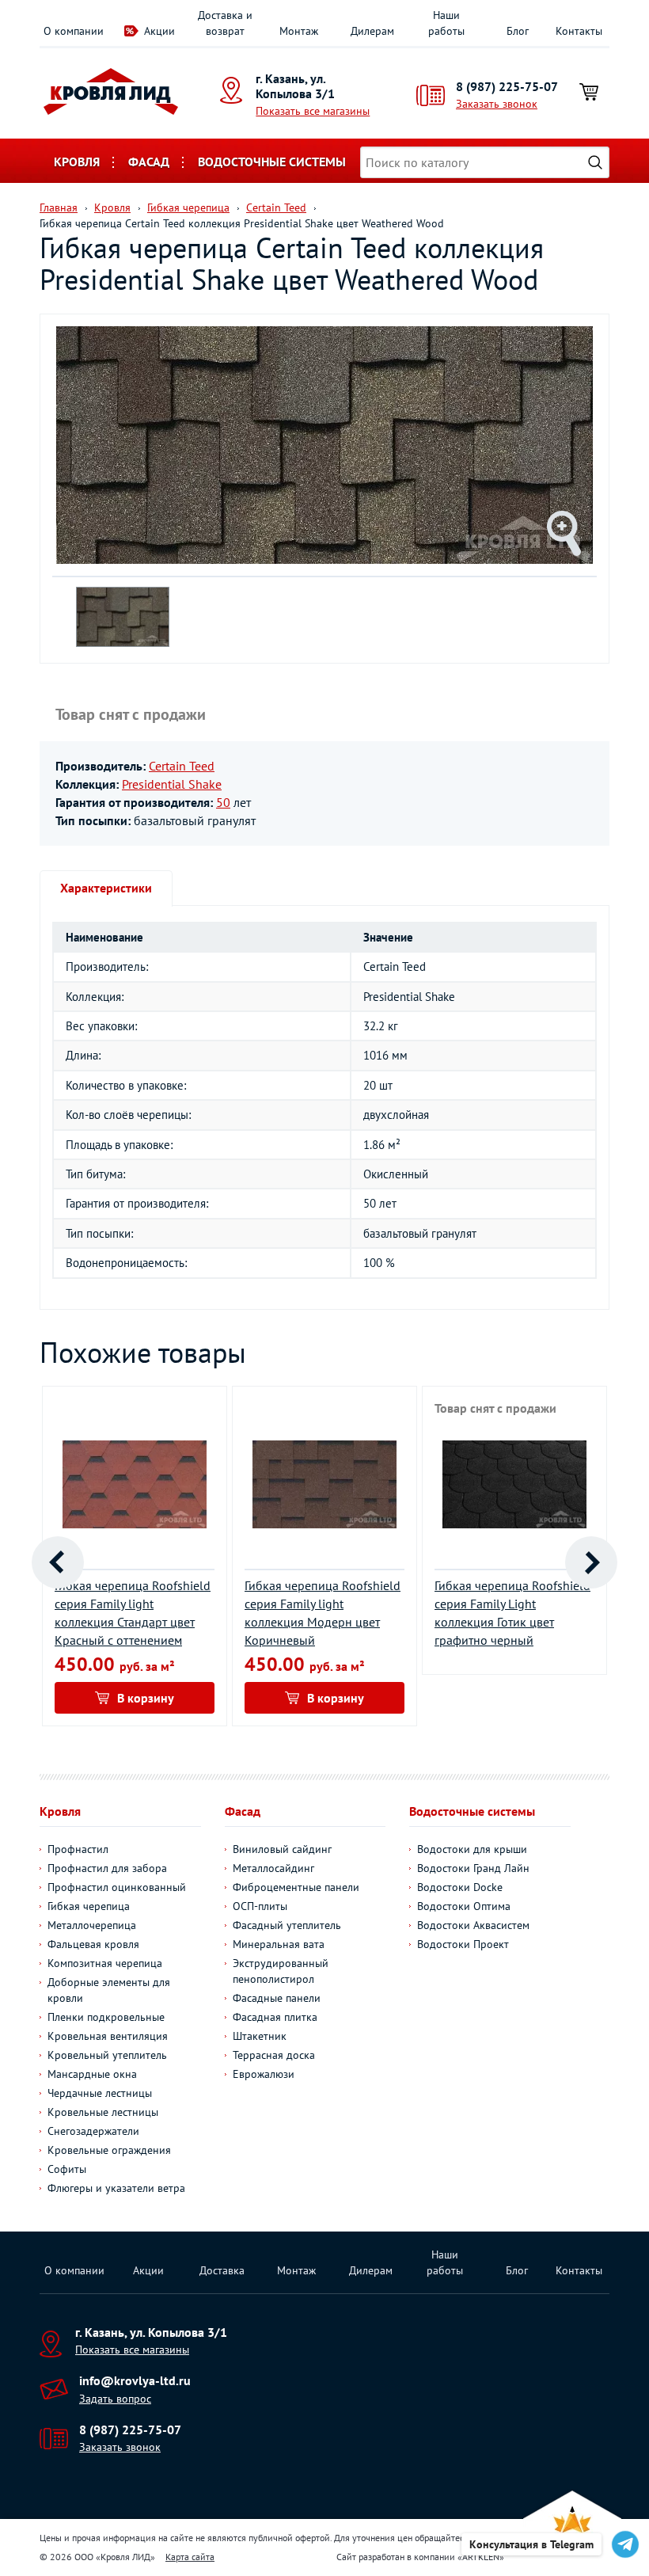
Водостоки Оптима (464, 1906)
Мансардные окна (92, 2074)
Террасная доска (274, 2055)
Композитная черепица (105, 1963)
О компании (74, 31)
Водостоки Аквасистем (473, 1925)
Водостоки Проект (463, 1944)
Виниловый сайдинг (282, 1849)
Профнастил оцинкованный (117, 1887)
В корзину (146, 1698)
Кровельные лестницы (103, 2112)
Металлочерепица (92, 1925)
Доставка (222, 2270)
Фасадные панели (277, 1998)
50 (223, 802)
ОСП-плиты (260, 1906)
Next (591, 1562)
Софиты (67, 2169)
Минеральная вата (279, 1944)
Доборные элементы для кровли (109, 1990)
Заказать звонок (497, 104)
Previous (58, 1562)
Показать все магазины (313, 111)
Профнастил (78, 1849)
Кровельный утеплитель (107, 2055)
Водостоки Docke (460, 1887)
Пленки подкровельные (106, 2017)
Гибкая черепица (89, 1906)
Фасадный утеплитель (287, 1925)
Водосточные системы (272, 162)
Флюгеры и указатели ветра (116, 2188)
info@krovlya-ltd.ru (135, 2380)
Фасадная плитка (275, 2017)
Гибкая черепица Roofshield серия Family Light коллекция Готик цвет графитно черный (512, 1613)
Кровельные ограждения (109, 2150)
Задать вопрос (115, 2399)
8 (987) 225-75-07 (507, 86)
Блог (518, 31)
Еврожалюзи (264, 2074)
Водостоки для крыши (472, 1849)
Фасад (149, 162)
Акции (159, 31)
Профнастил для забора (107, 1868)
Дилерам (372, 31)
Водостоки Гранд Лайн (473, 1868)
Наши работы (446, 23)
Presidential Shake (172, 784)
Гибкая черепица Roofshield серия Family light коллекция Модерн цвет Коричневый (323, 1613)
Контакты (579, 31)
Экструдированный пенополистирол (281, 1971)
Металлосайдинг (273, 1868)
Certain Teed (182, 766)
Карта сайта (190, 2557)
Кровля (77, 162)
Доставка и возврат (225, 23)
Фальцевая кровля (93, 1944)
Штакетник (260, 2036)
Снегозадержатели (93, 2131)
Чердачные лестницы (100, 2093)
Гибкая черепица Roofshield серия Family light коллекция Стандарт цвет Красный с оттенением (133, 1613)
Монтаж (299, 31)
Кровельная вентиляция (108, 2036)
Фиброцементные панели (296, 1887)
